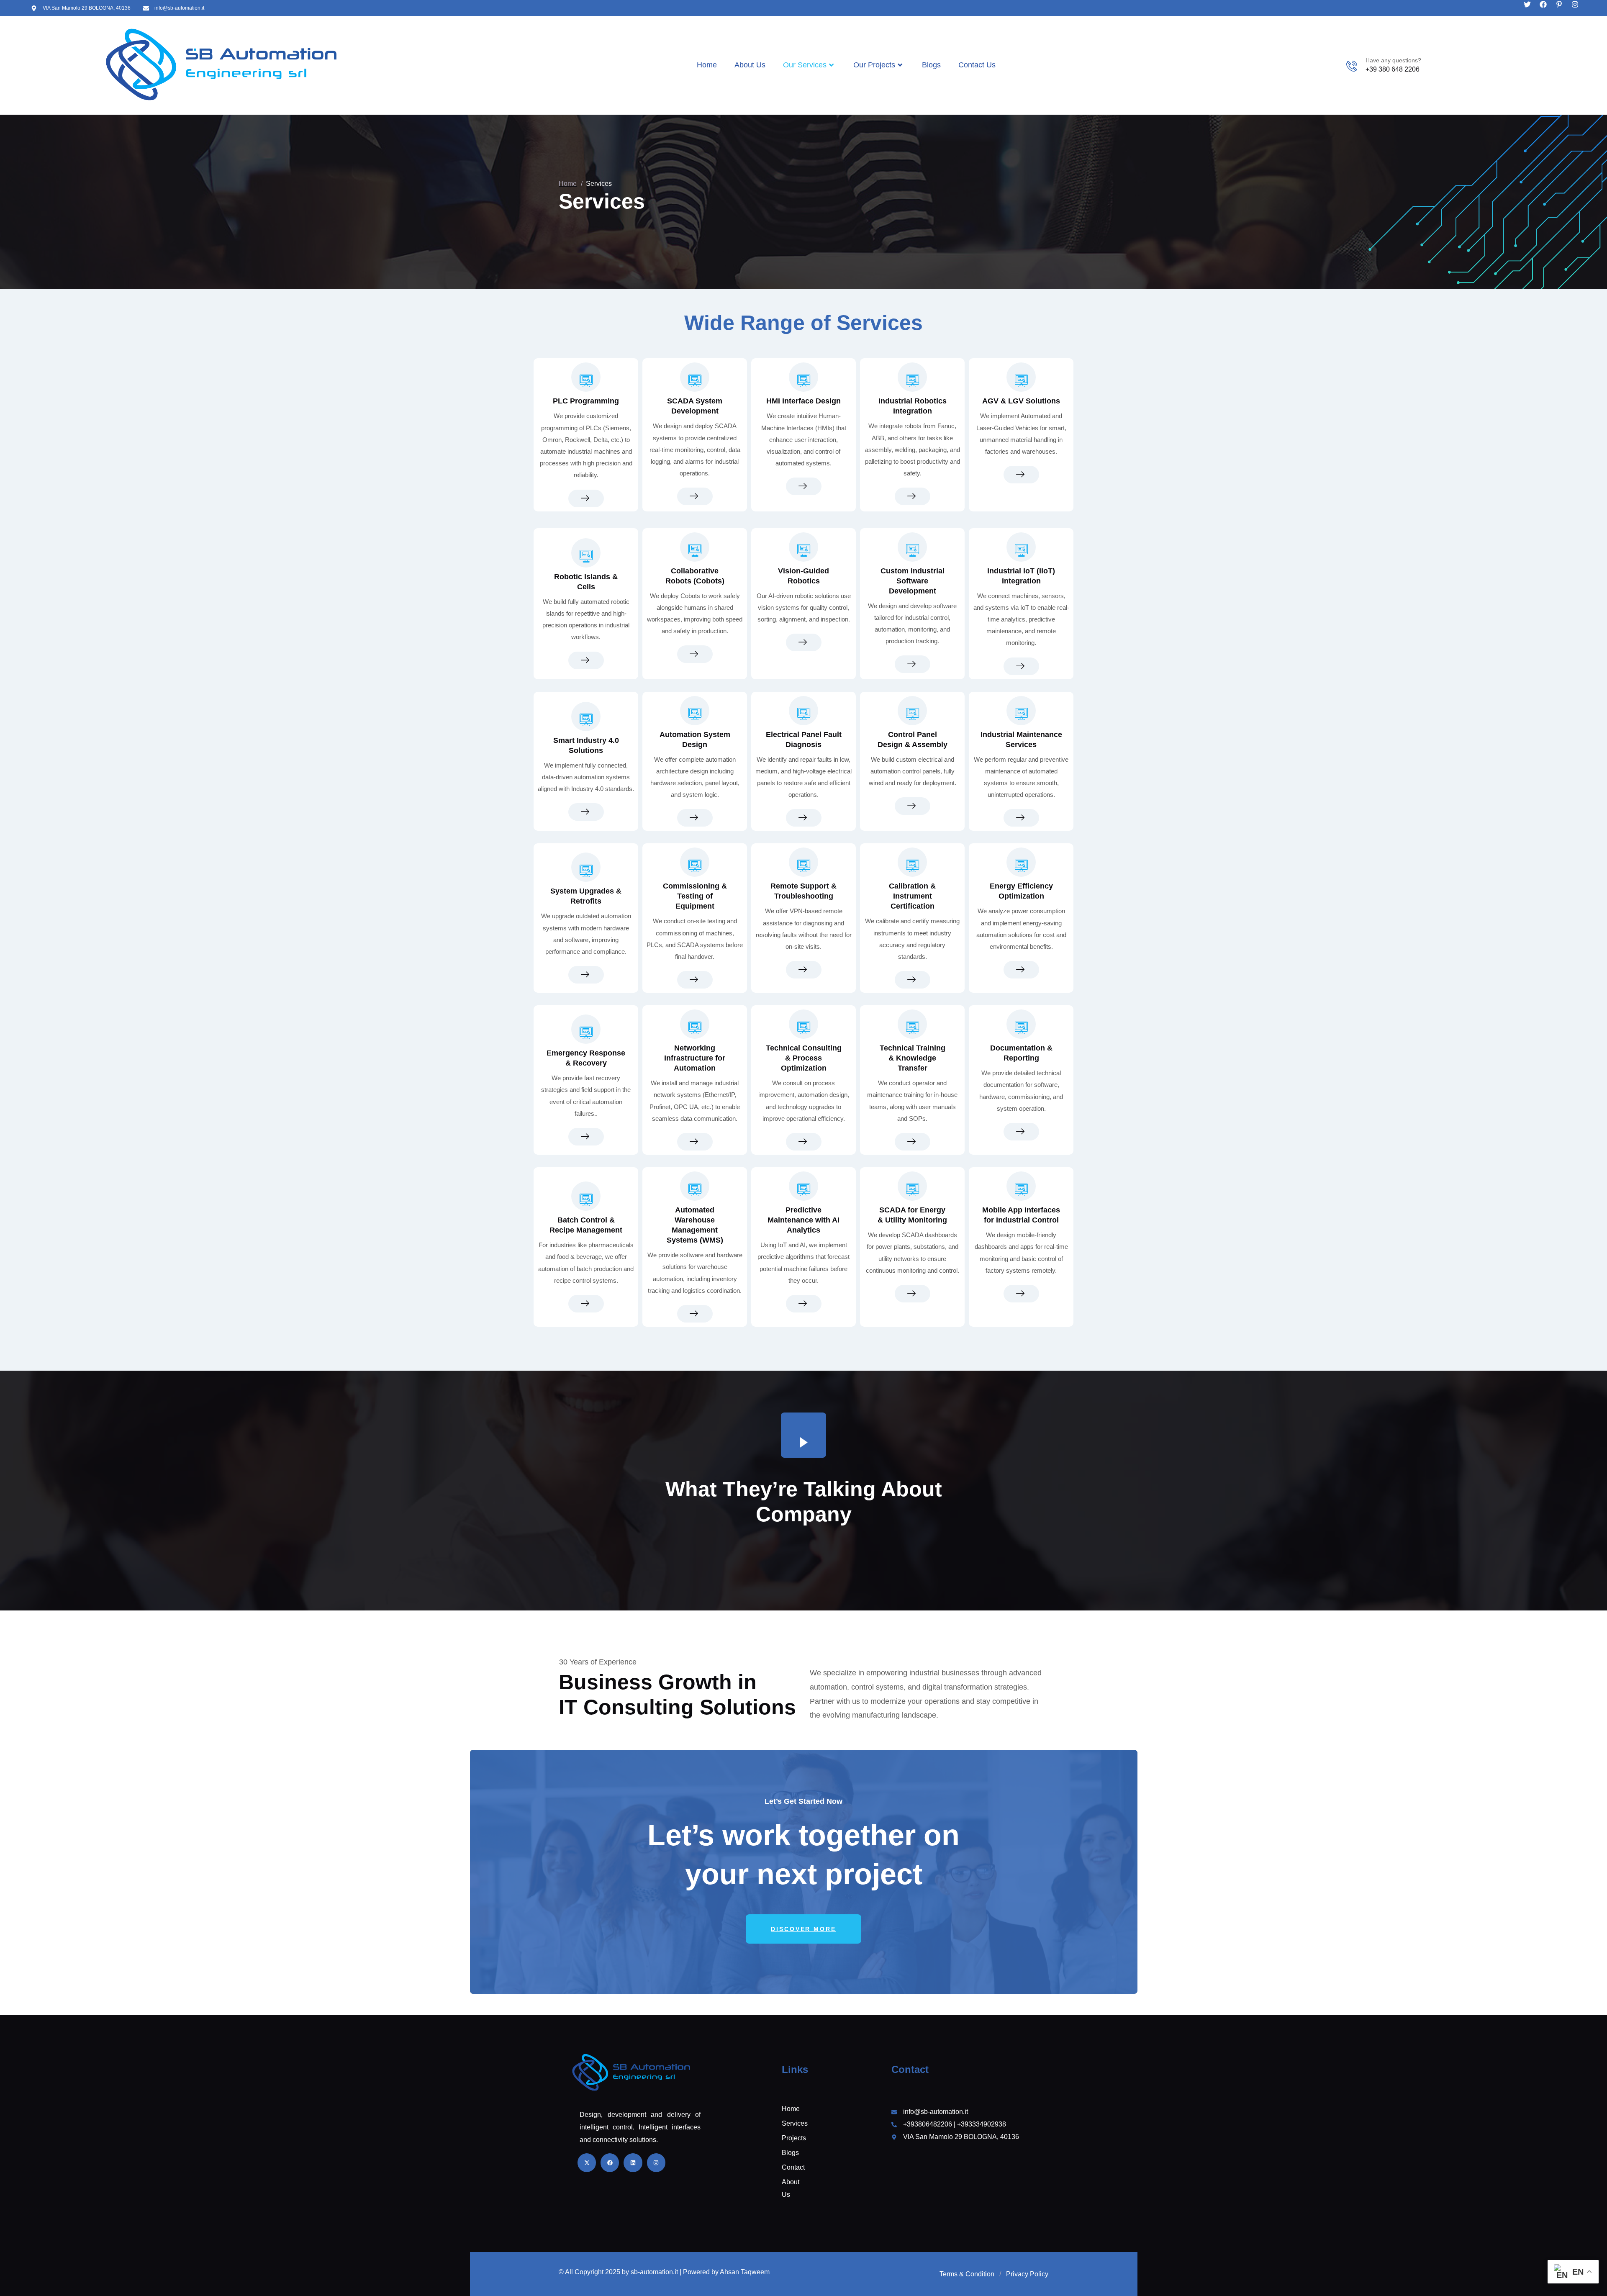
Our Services (805, 65)
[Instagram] (1575, 4)
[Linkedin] (633, 2162)
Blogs (931, 65)
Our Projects (874, 65)
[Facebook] (1543, 4)
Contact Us (977, 65)
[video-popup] (803, 1435)
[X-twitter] (587, 2162)
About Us (750, 65)
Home (707, 65)
